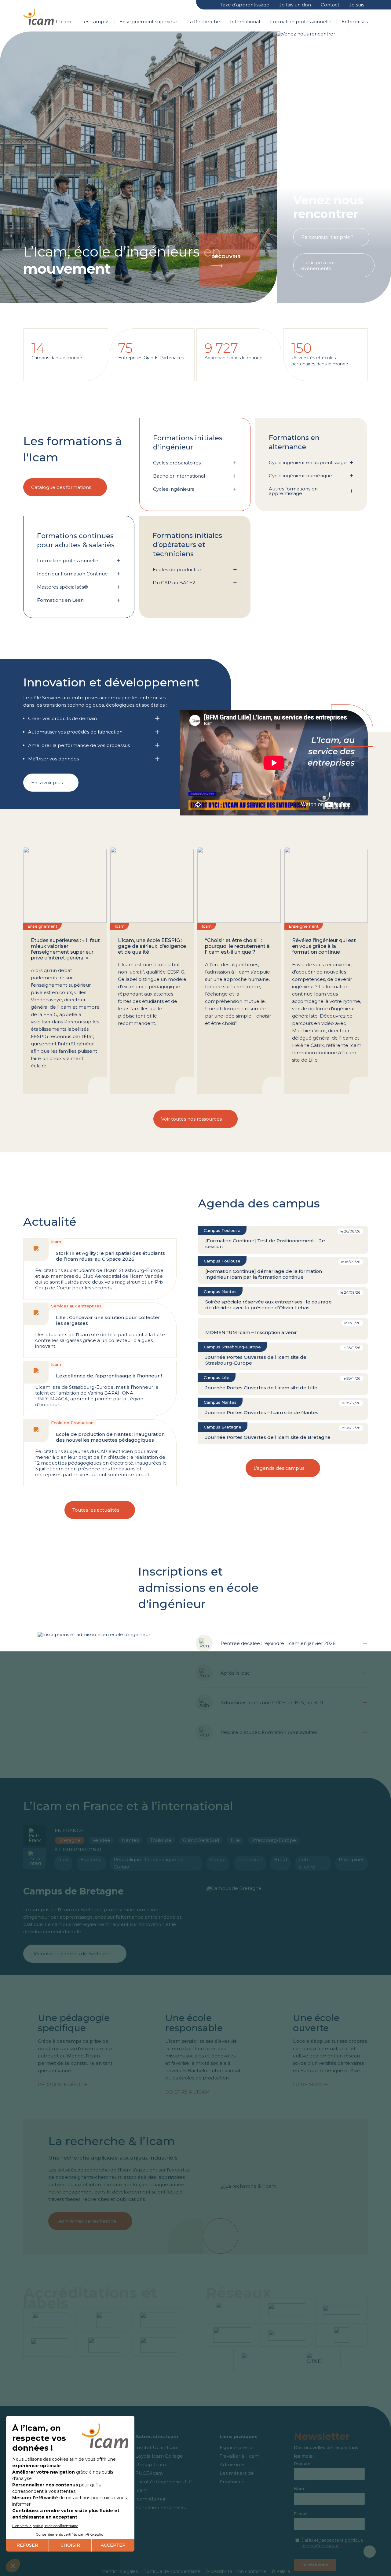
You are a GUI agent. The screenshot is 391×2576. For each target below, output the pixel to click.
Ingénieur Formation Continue (72, 574)
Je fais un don (295, 5)
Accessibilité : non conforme (236, 2571)
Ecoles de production (178, 569)
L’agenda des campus (279, 1468)
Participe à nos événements (318, 265)
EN (207, 5)
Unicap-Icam (151, 2465)
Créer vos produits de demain (62, 718)
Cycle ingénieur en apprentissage (308, 462)
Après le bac (235, 1673)
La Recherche (204, 22)
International (245, 22)
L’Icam (64, 22)
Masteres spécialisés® (62, 587)
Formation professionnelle (301, 22)
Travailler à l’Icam (239, 2456)
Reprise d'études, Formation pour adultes (269, 1732)
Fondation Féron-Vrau (161, 2507)
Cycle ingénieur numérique (300, 476)
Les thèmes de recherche (86, 2221)
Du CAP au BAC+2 (174, 583)
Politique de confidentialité (172, 2571)
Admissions (232, 2465)
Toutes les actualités (96, 1510)
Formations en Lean (60, 600)
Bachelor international (179, 476)
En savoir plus (47, 783)
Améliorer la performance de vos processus (79, 745)
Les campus (95, 22)
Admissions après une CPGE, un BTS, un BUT (272, 1703)
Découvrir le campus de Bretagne (71, 1954)
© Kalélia (281, 2571)
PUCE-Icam (149, 2473)
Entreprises (355, 22)
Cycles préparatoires (177, 463)
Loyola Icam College (159, 2456)
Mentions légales (120, 2571)
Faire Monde (311, 2084)
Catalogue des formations (61, 487)
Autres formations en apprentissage (293, 491)
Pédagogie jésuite (63, 2084)
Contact (330, 5)
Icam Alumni (150, 2499)
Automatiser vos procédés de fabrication (75, 732)
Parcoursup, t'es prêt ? (327, 237)
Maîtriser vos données (53, 759)
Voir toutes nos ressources (192, 1119)
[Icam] (38, 16)
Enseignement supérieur (148, 22)
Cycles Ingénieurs (174, 489)
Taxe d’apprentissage (245, 5)
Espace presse (237, 2447)
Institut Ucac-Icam (157, 2447)
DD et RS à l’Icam (187, 2092)
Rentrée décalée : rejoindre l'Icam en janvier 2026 (278, 1643)
